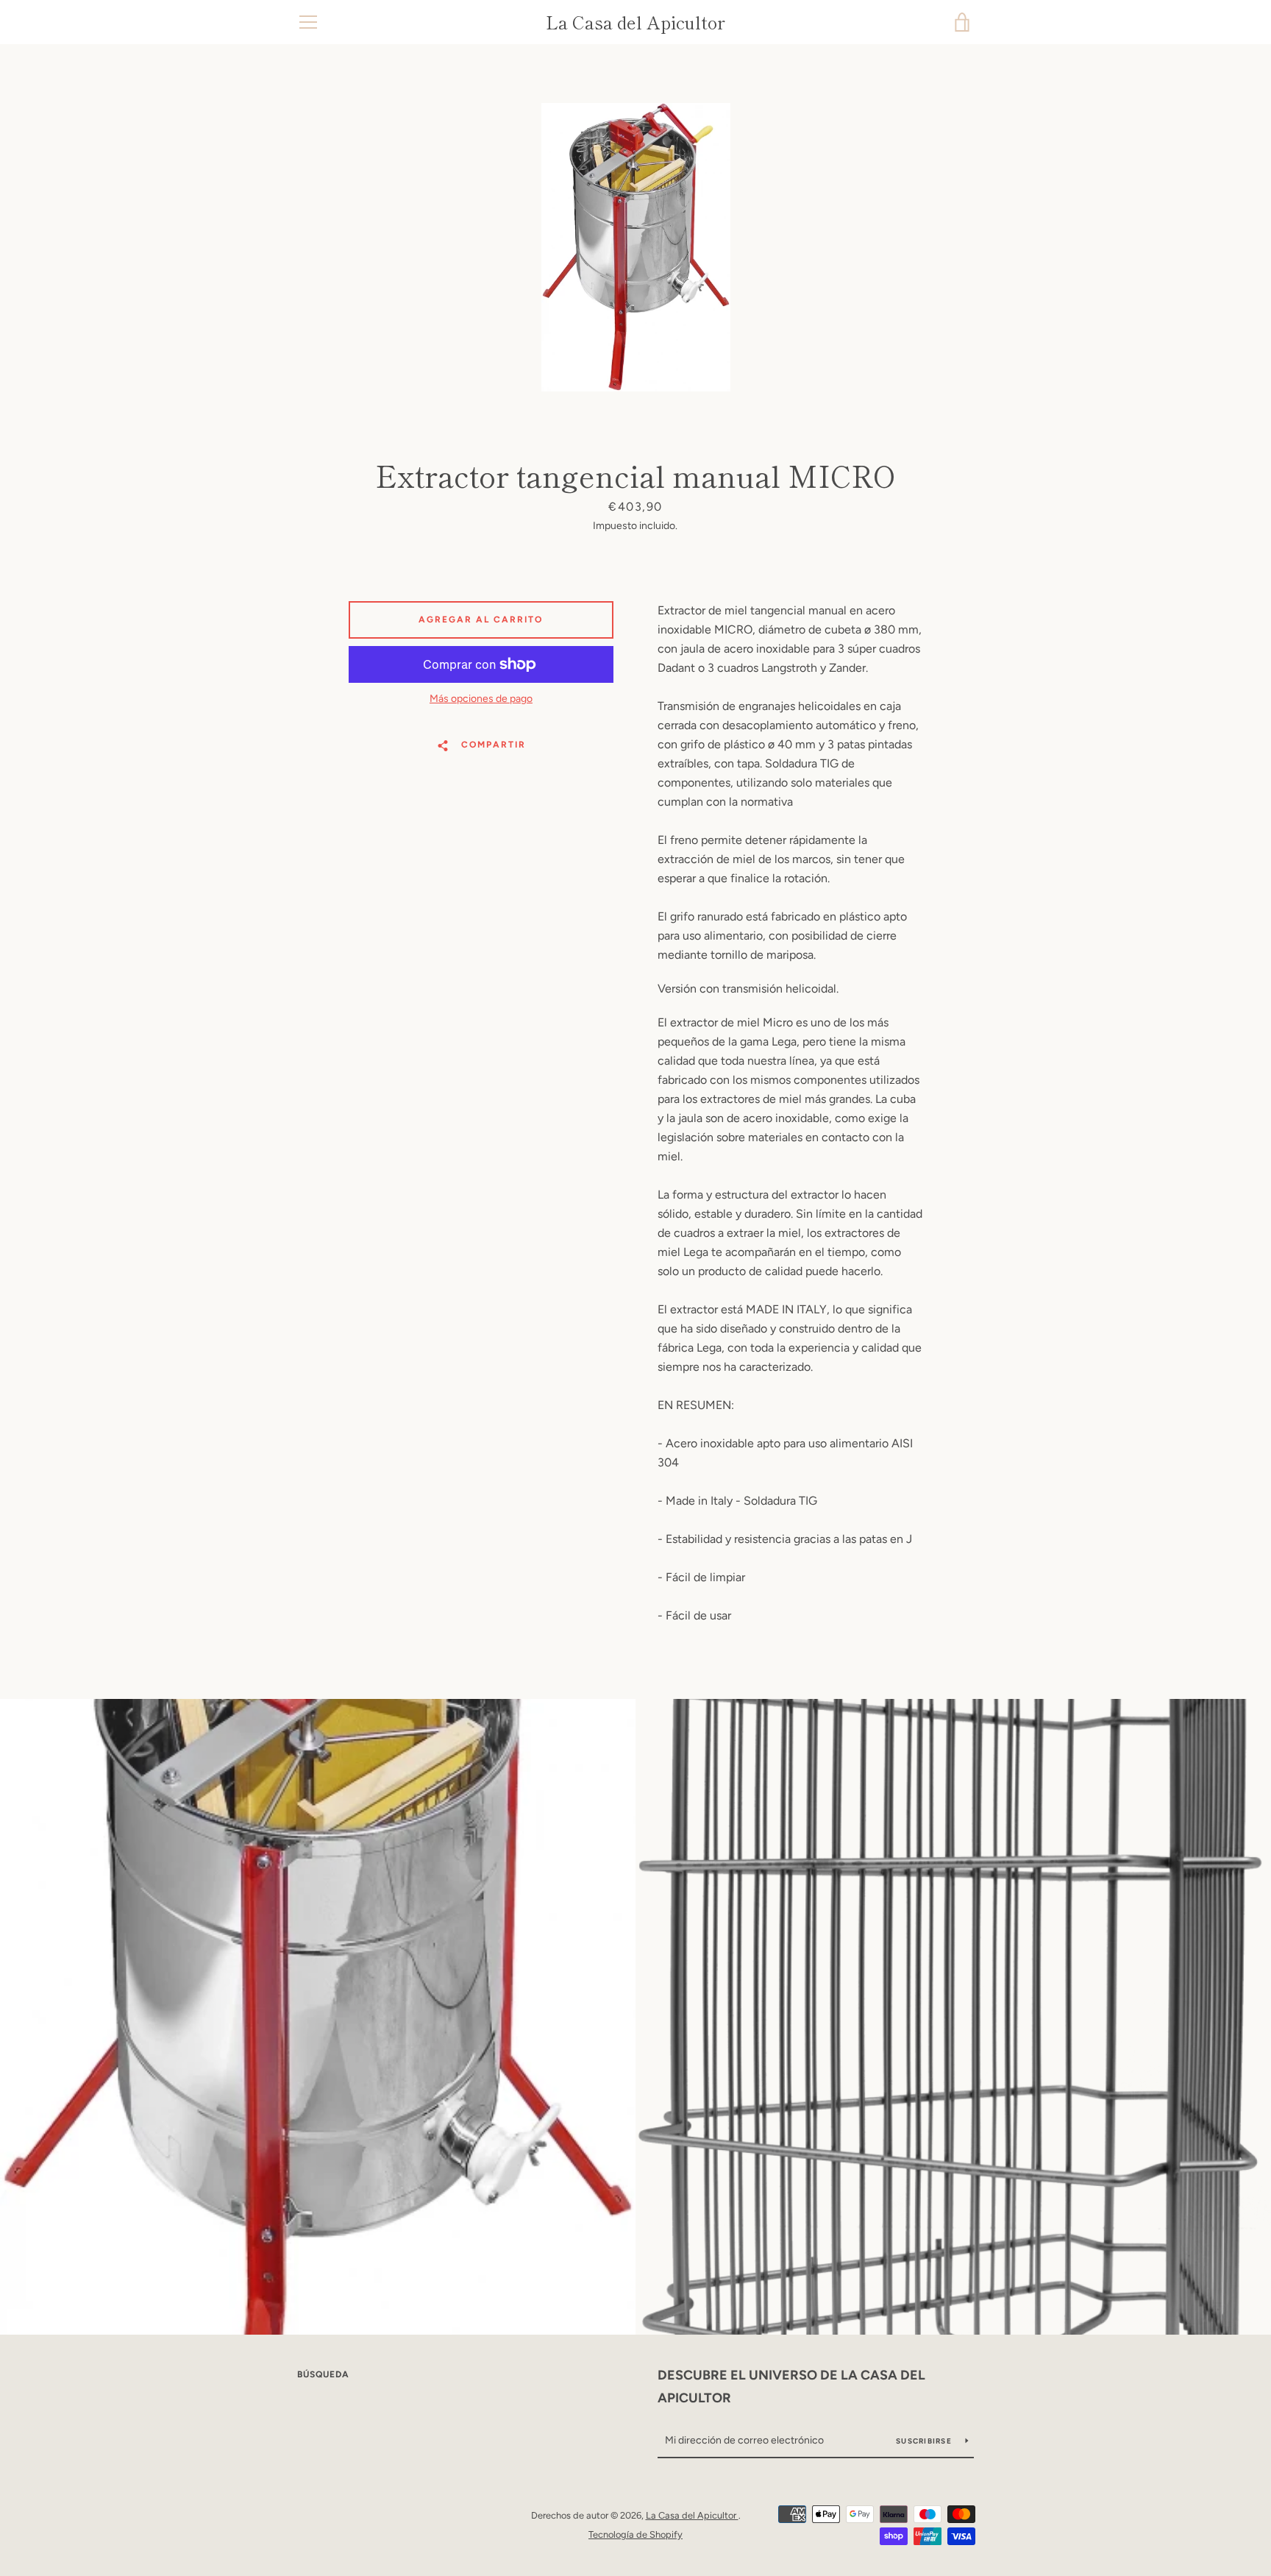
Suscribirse (925, 2441)
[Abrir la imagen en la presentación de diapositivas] (636, 247)
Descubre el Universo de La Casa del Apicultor (791, 2387)
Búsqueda (323, 2374)
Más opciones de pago (481, 699)
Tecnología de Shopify (635, 2534)
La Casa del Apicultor (635, 22)
